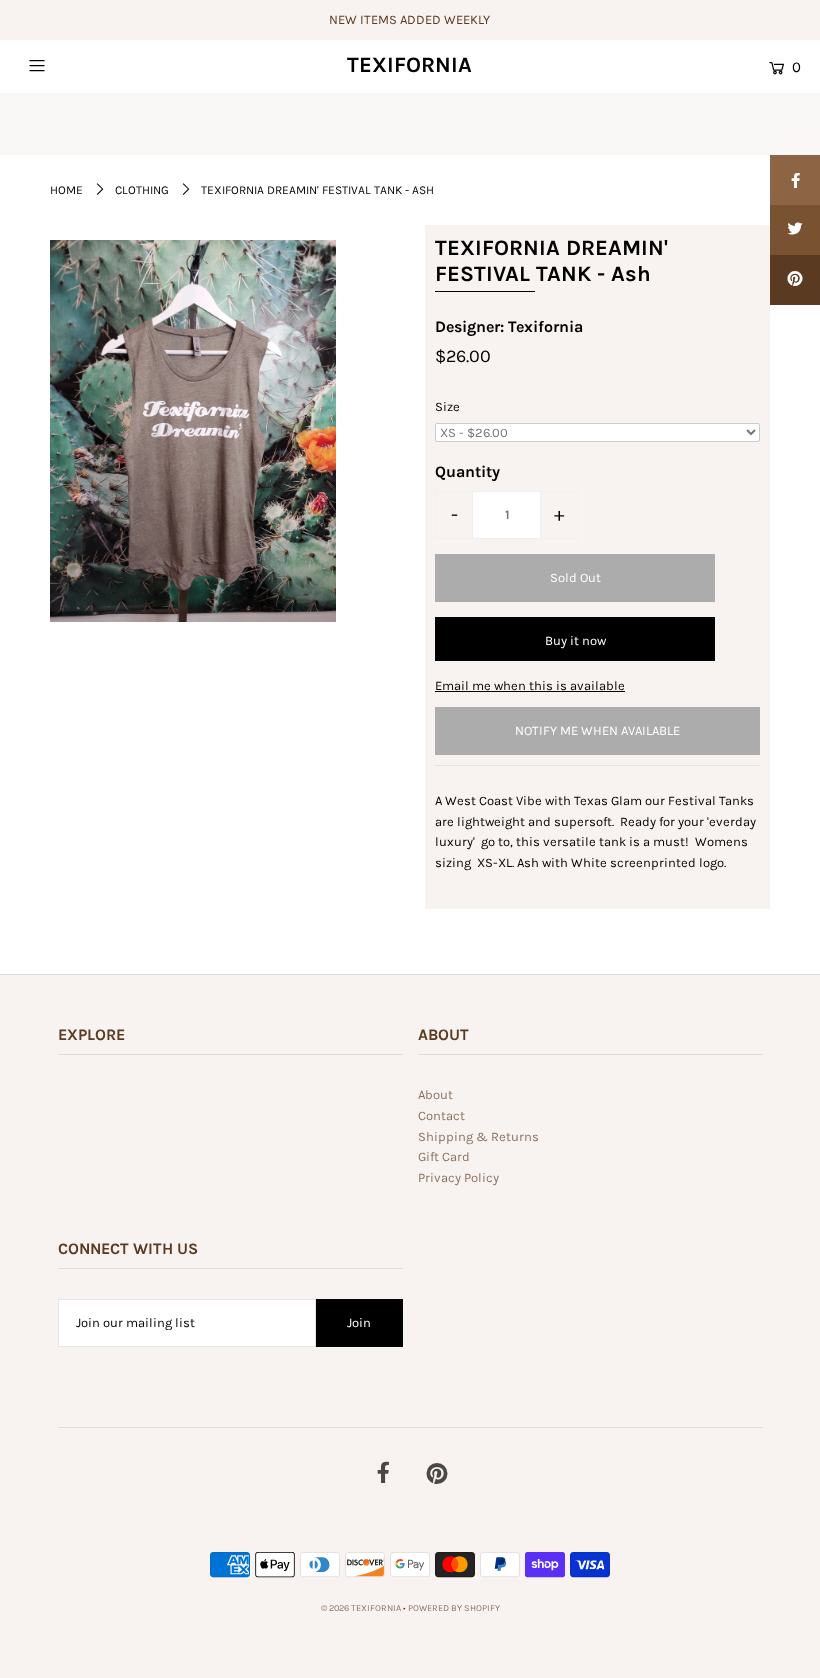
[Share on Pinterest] (795, 280)
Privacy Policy (458, 1177)
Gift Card (444, 1156)
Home (66, 190)
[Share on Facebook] (795, 180)
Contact (441, 1115)
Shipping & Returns (478, 1136)
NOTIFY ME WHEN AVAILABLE (597, 730)
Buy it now (575, 640)
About (435, 1094)
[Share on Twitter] (795, 230)
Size (447, 406)
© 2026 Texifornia (362, 1608)
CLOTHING (142, 190)
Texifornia (409, 65)
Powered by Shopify (454, 1608)
